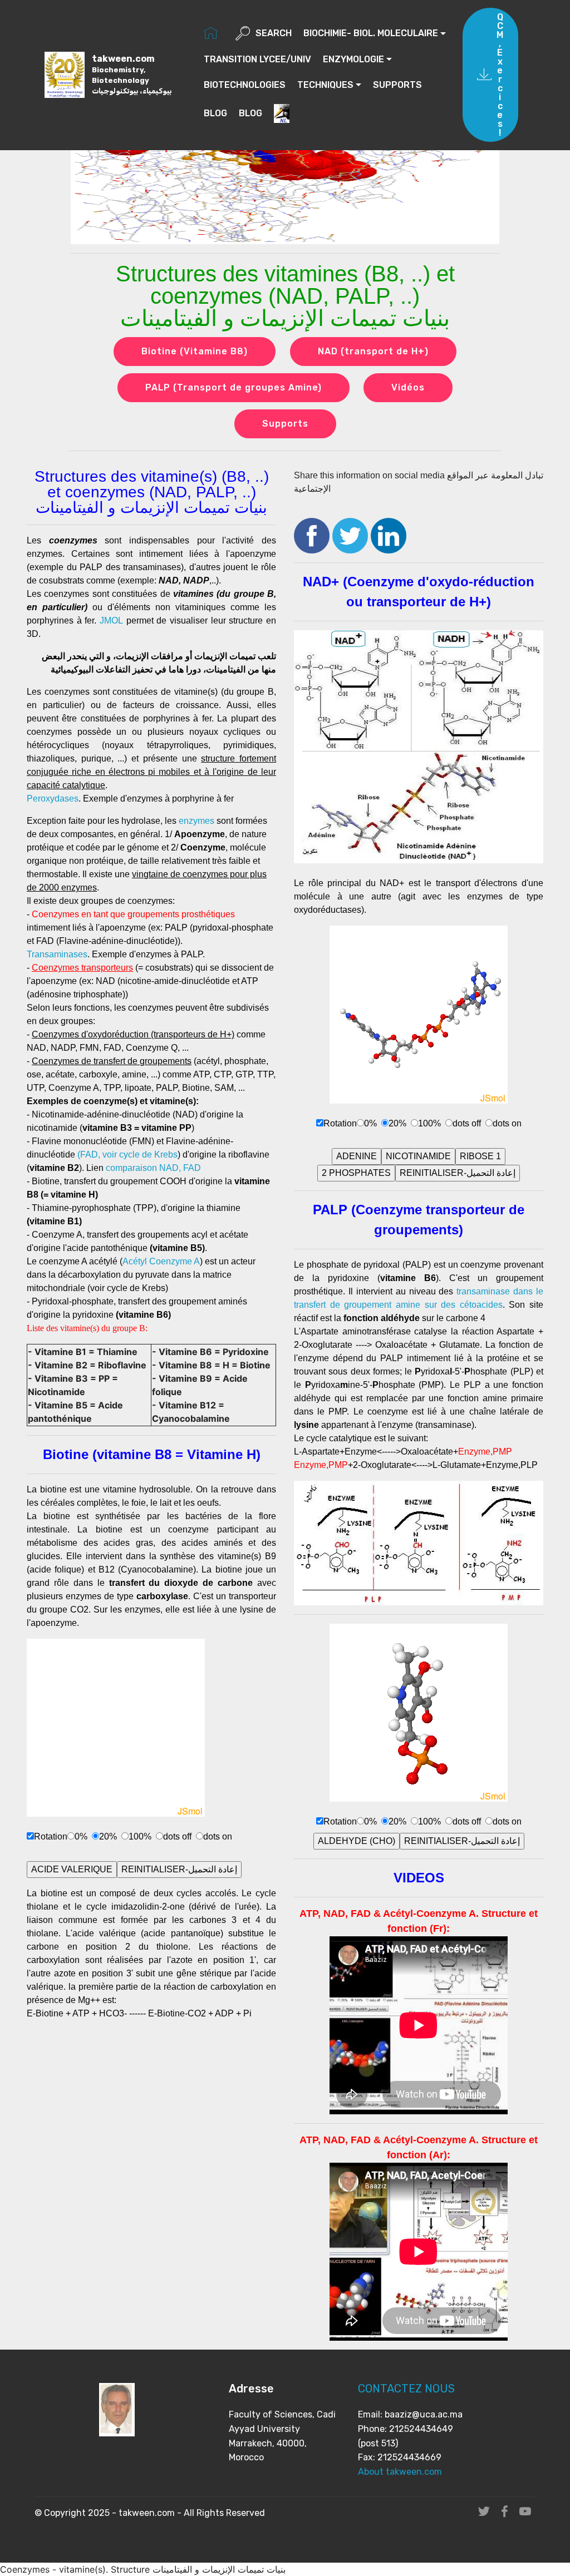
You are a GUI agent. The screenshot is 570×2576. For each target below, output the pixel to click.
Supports (285, 424)
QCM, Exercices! (500, 75)
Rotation (51, 1836)
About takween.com (400, 2472)
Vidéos (408, 387)
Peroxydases (53, 798)
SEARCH (274, 33)
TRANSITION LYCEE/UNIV (257, 59)
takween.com (132, 74)
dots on (218, 1836)
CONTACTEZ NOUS (406, 2389)
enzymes (196, 821)
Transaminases (57, 954)
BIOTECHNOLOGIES (245, 85)
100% (140, 1836)
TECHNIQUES (325, 85)
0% (81, 1836)
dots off (177, 1836)
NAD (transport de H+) (373, 351)
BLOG (215, 113)
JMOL (111, 620)
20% (108, 1836)
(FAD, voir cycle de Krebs (127, 1154)
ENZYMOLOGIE (353, 59)
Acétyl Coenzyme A (161, 1261)
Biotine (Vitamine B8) (195, 351)
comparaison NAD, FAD (153, 1168)
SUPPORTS (397, 85)
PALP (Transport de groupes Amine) (234, 387)
